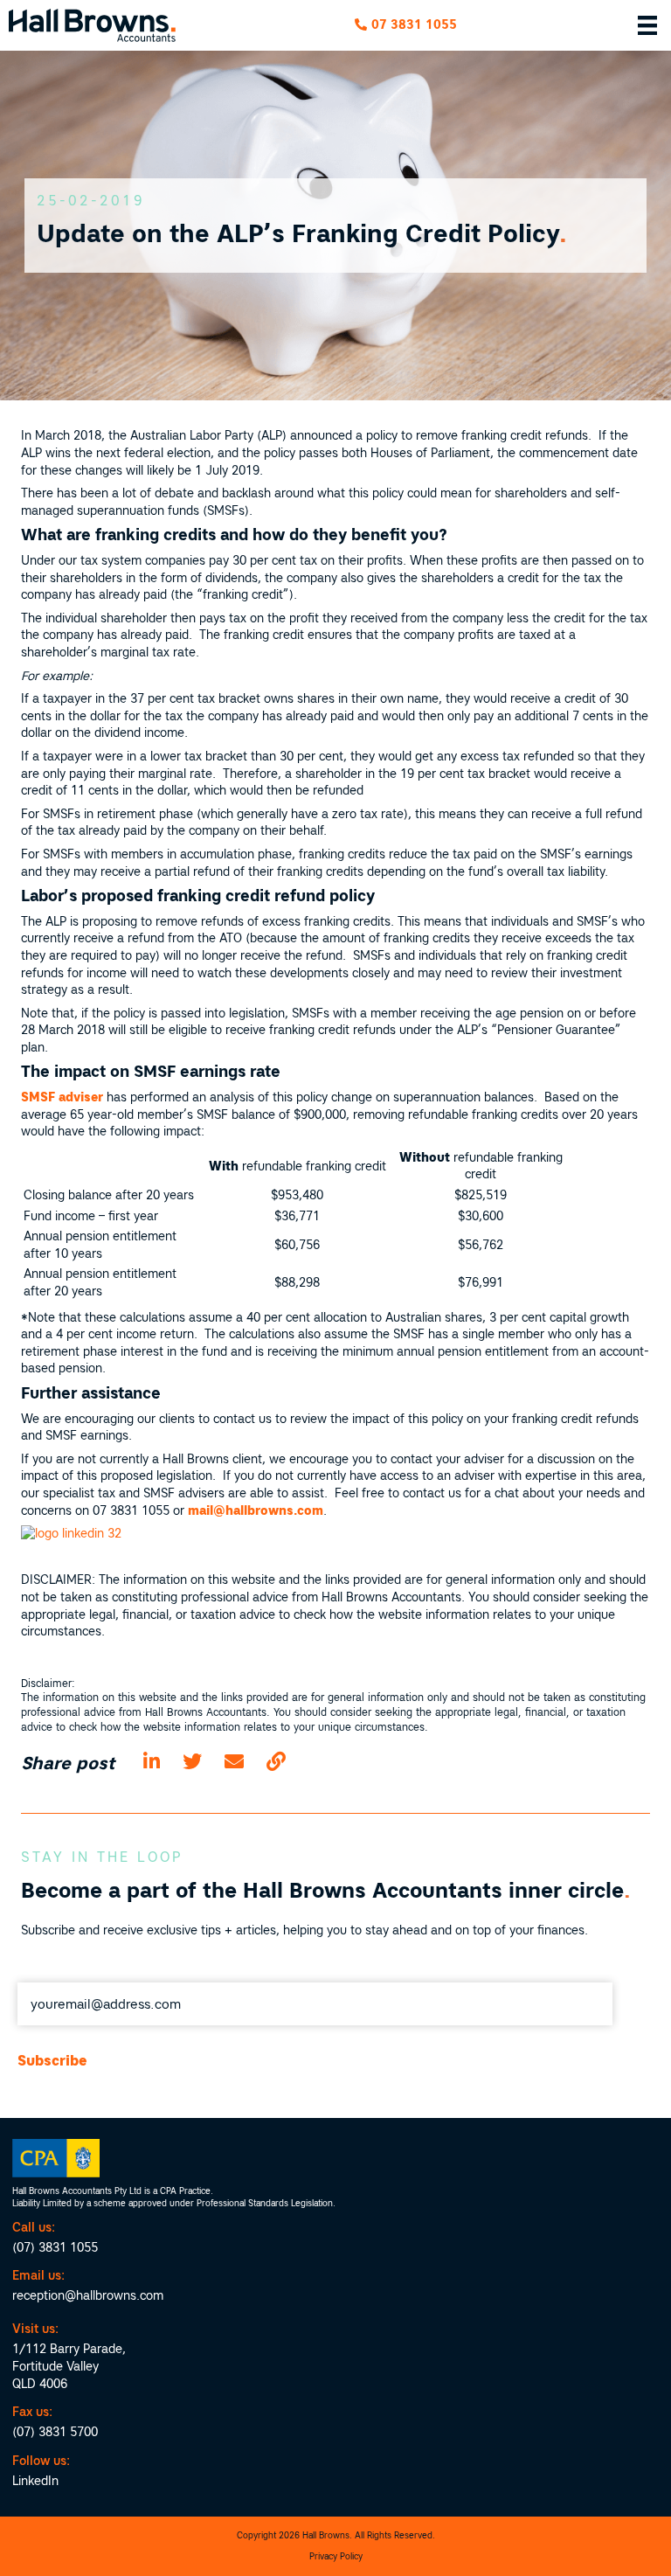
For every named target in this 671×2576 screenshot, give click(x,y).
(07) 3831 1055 (55, 2247)
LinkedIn (35, 2481)
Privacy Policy (336, 2556)
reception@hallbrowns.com (88, 2295)
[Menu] (647, 25)
